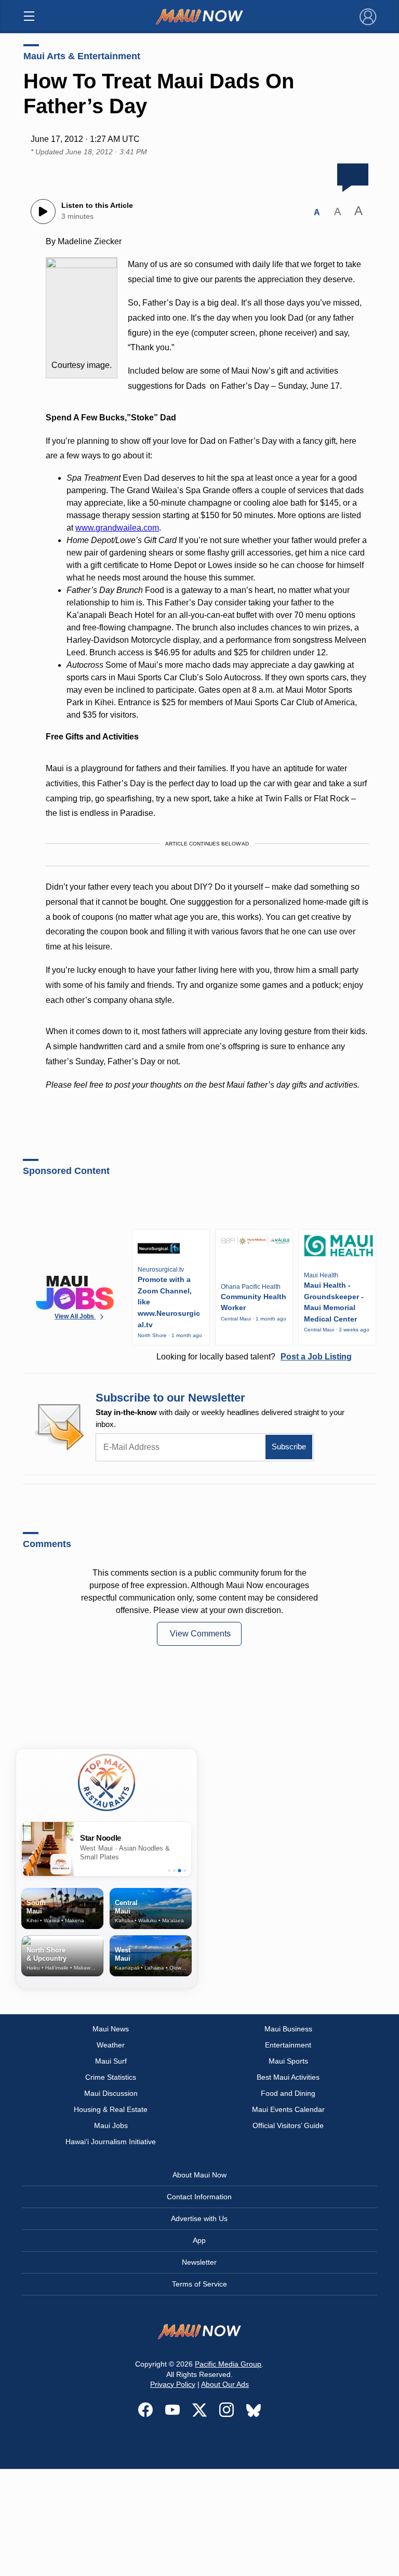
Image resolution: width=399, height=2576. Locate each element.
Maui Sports (288, 2061)
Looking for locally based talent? (254, 1357)
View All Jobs (75, 1316)
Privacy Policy (173, 2384)
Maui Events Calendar (288, 2109)
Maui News (111, 2029)
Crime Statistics (111, 2077)
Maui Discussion (111, 2093)
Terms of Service (199, 2284)
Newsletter (199, 2262)
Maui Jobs (111, 2125)
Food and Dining (288, 2093)
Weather (111, 2045)
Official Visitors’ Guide (288, 2125)
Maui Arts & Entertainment (82, 56)
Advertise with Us (199, 2218)
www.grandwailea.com (117, 528)
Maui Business (288, 2029)
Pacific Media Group (228, 2364)
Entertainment (288, 2045)
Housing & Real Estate (111, 2109)
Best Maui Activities (288, 2077)
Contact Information (199, 2197)
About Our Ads (225, 2384)
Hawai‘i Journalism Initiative (111, 2142)
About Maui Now (199, 2175)
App (199, 2240)
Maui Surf (111, 2061)
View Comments (200, 1634)
